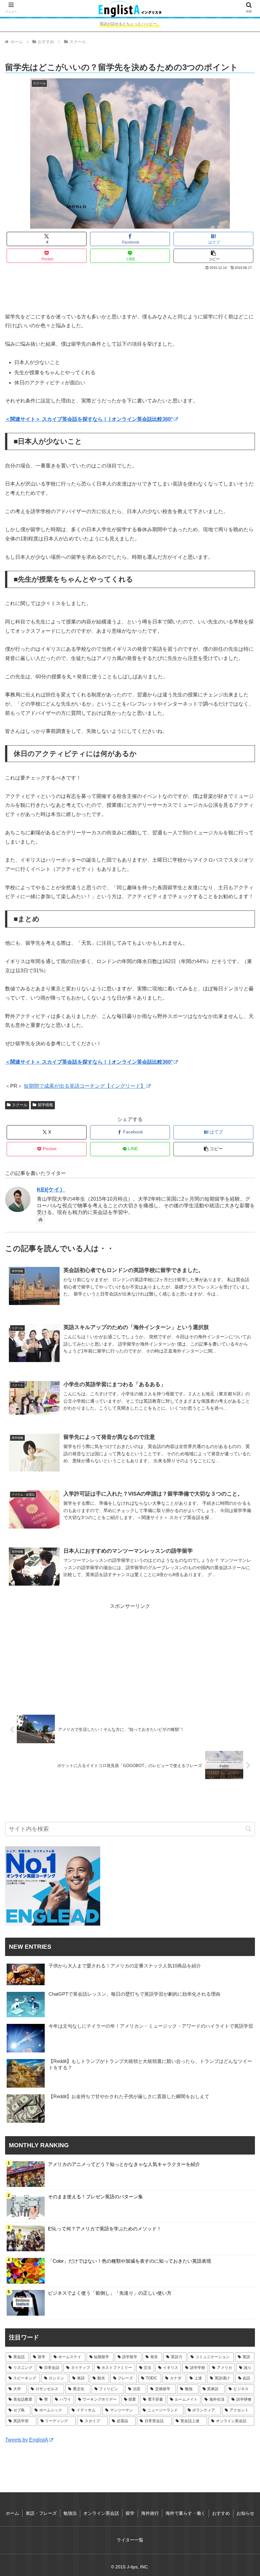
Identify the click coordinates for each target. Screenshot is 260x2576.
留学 (130, 2513)
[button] (213, 256)
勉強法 (70, 2513)
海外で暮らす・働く (185, 2513)
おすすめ (221, 2513)
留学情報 (45, 1105)
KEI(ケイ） (51, 1190)
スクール (20, 1105)
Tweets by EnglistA (27, 2440)
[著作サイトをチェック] (41, 1219)
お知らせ (245, 2513)
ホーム (12, 2513)
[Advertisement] (130, 289)
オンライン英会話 (101, 2513)
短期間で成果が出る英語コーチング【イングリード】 (85, 1086)
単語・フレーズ (41, 2513)
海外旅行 (150, 2513)
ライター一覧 (130, 2540)
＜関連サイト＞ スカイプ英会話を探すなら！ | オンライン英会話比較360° (89, 419)
